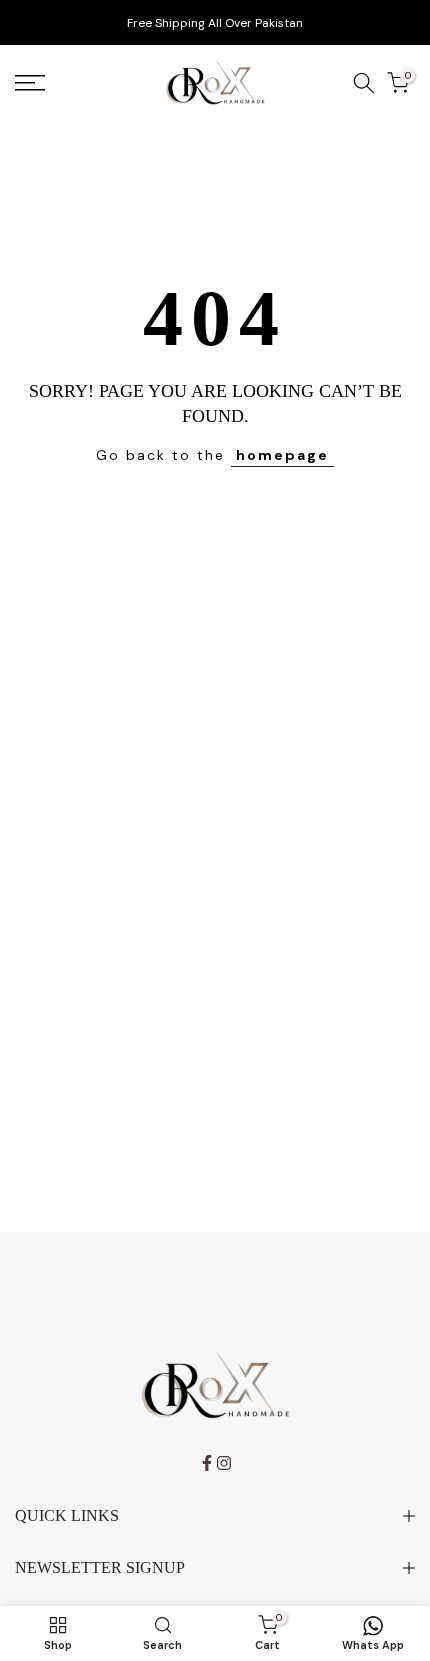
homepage (282, 455)
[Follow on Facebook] (207, 1463)
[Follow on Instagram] (224, 1463)
